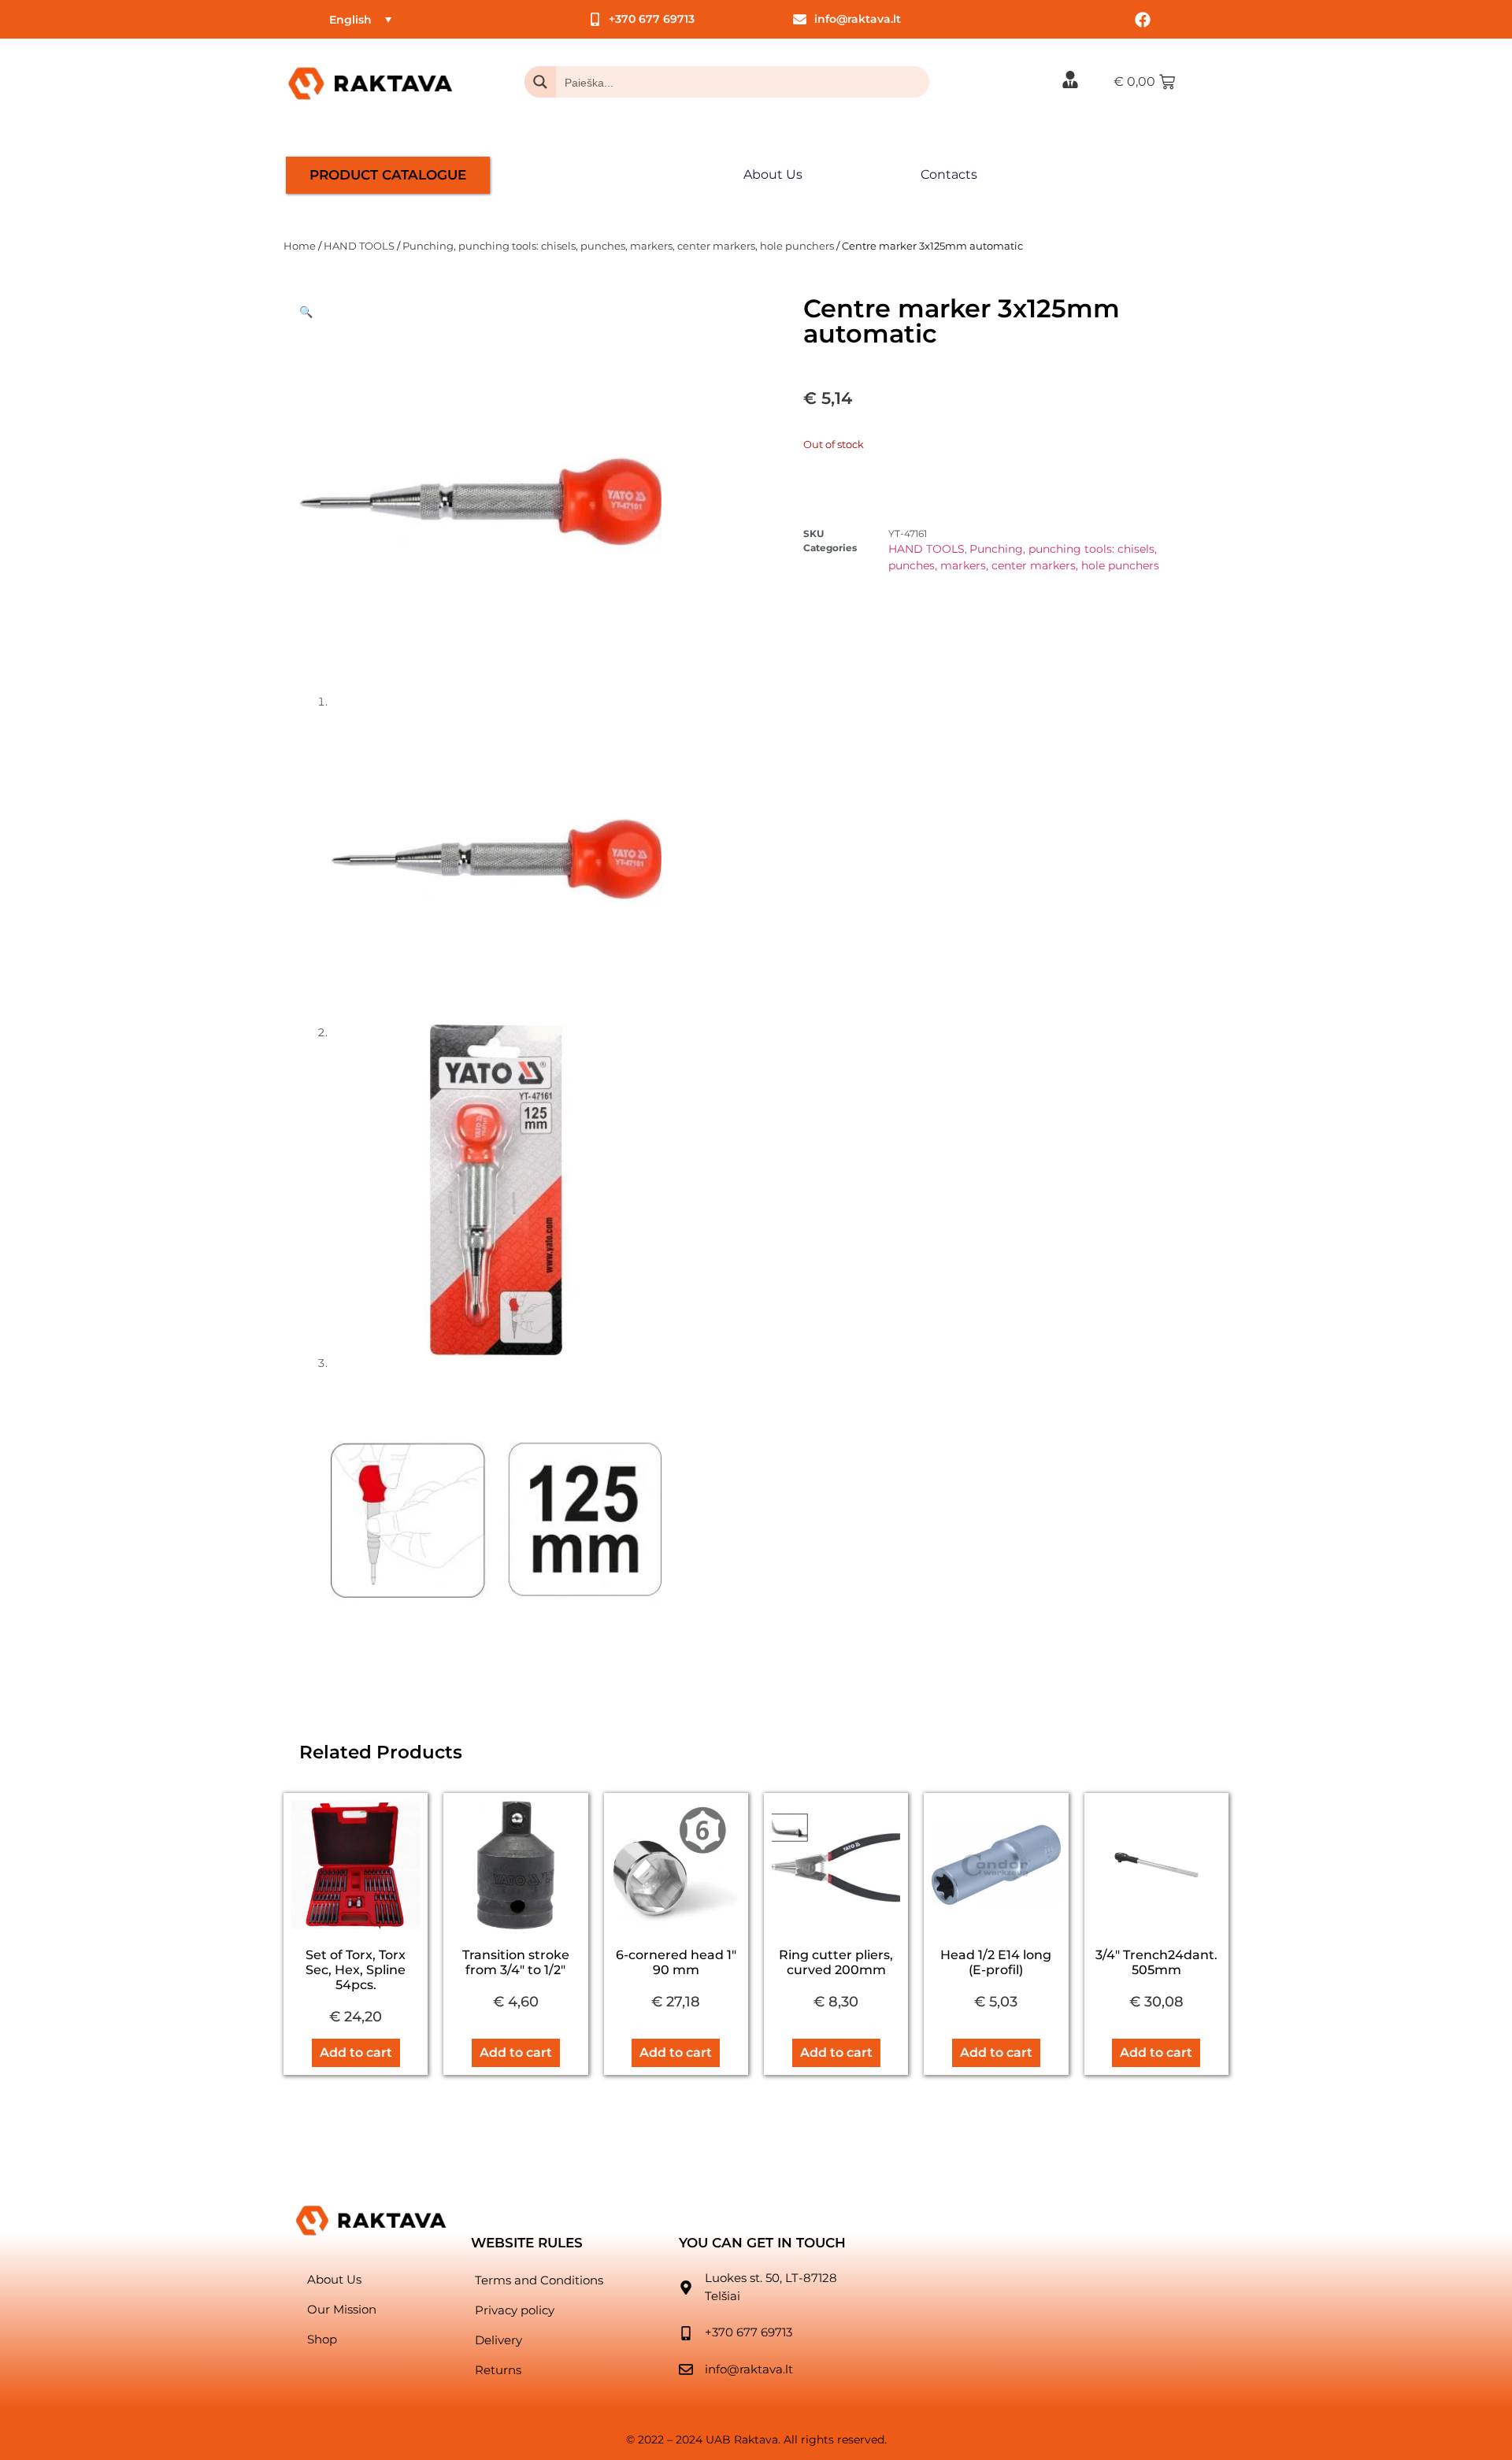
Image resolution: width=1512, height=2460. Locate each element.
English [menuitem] (350, 20)
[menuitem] (360, 19)
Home (300, 246)
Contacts (949, 174)
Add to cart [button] (356, 2052)
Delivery (498, 2340)
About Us (773, 174)
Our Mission (342, 2309)
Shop (322, 2339)
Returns (498, 2370)
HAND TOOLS (359, 246)
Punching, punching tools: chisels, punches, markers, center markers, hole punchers (618, 246)
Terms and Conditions (539, 2280)
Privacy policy (515, 2310)
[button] (306, 312)
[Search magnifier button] (540, 82)
